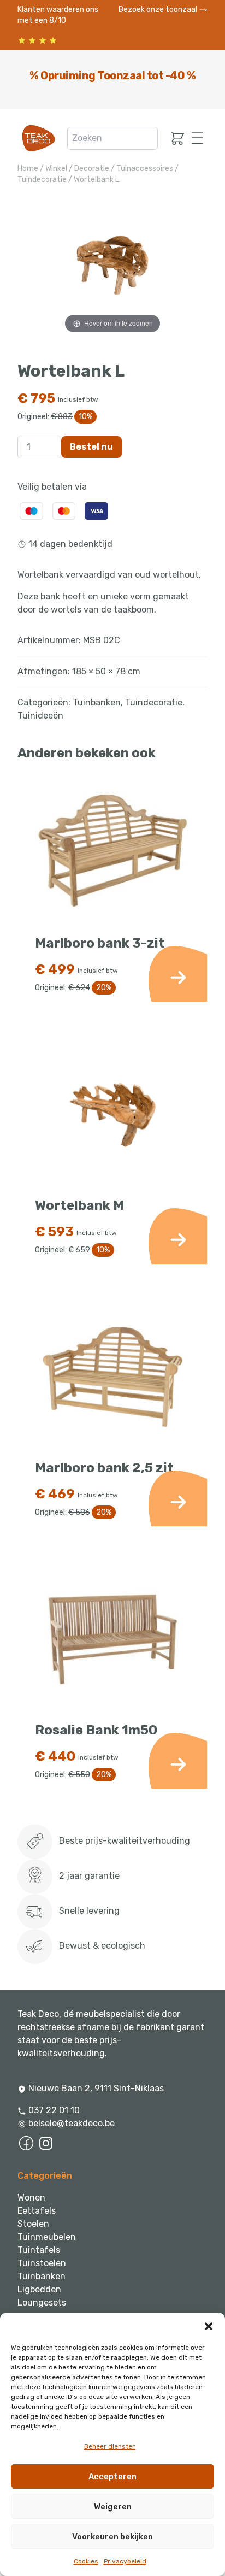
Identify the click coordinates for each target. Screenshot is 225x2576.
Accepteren (112, 2477)
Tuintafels (39, 2250)
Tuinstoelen (42, 2263)
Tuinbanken (97, 702)
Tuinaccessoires (145, 169)
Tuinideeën (40, 716)
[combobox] (112, 138)
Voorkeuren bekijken (112, 2537)
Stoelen (33, 2224)
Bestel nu (91, 447)
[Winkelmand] (175, 138)
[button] (209, 2326)
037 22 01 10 (53, 2110)
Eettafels (37, 2211)
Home (28, 169)
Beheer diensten (110, 2446)
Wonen (31, 2198)
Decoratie (92, 169)
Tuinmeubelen (47, 2237)
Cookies (86, 2561)
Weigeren (113, 2507)
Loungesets (42, 2302)
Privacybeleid (125, 2561)
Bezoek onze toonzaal (159, 10)
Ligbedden (39, 2289)
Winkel (56, 169)
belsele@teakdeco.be (72, 2123)
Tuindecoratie (42, 180)
